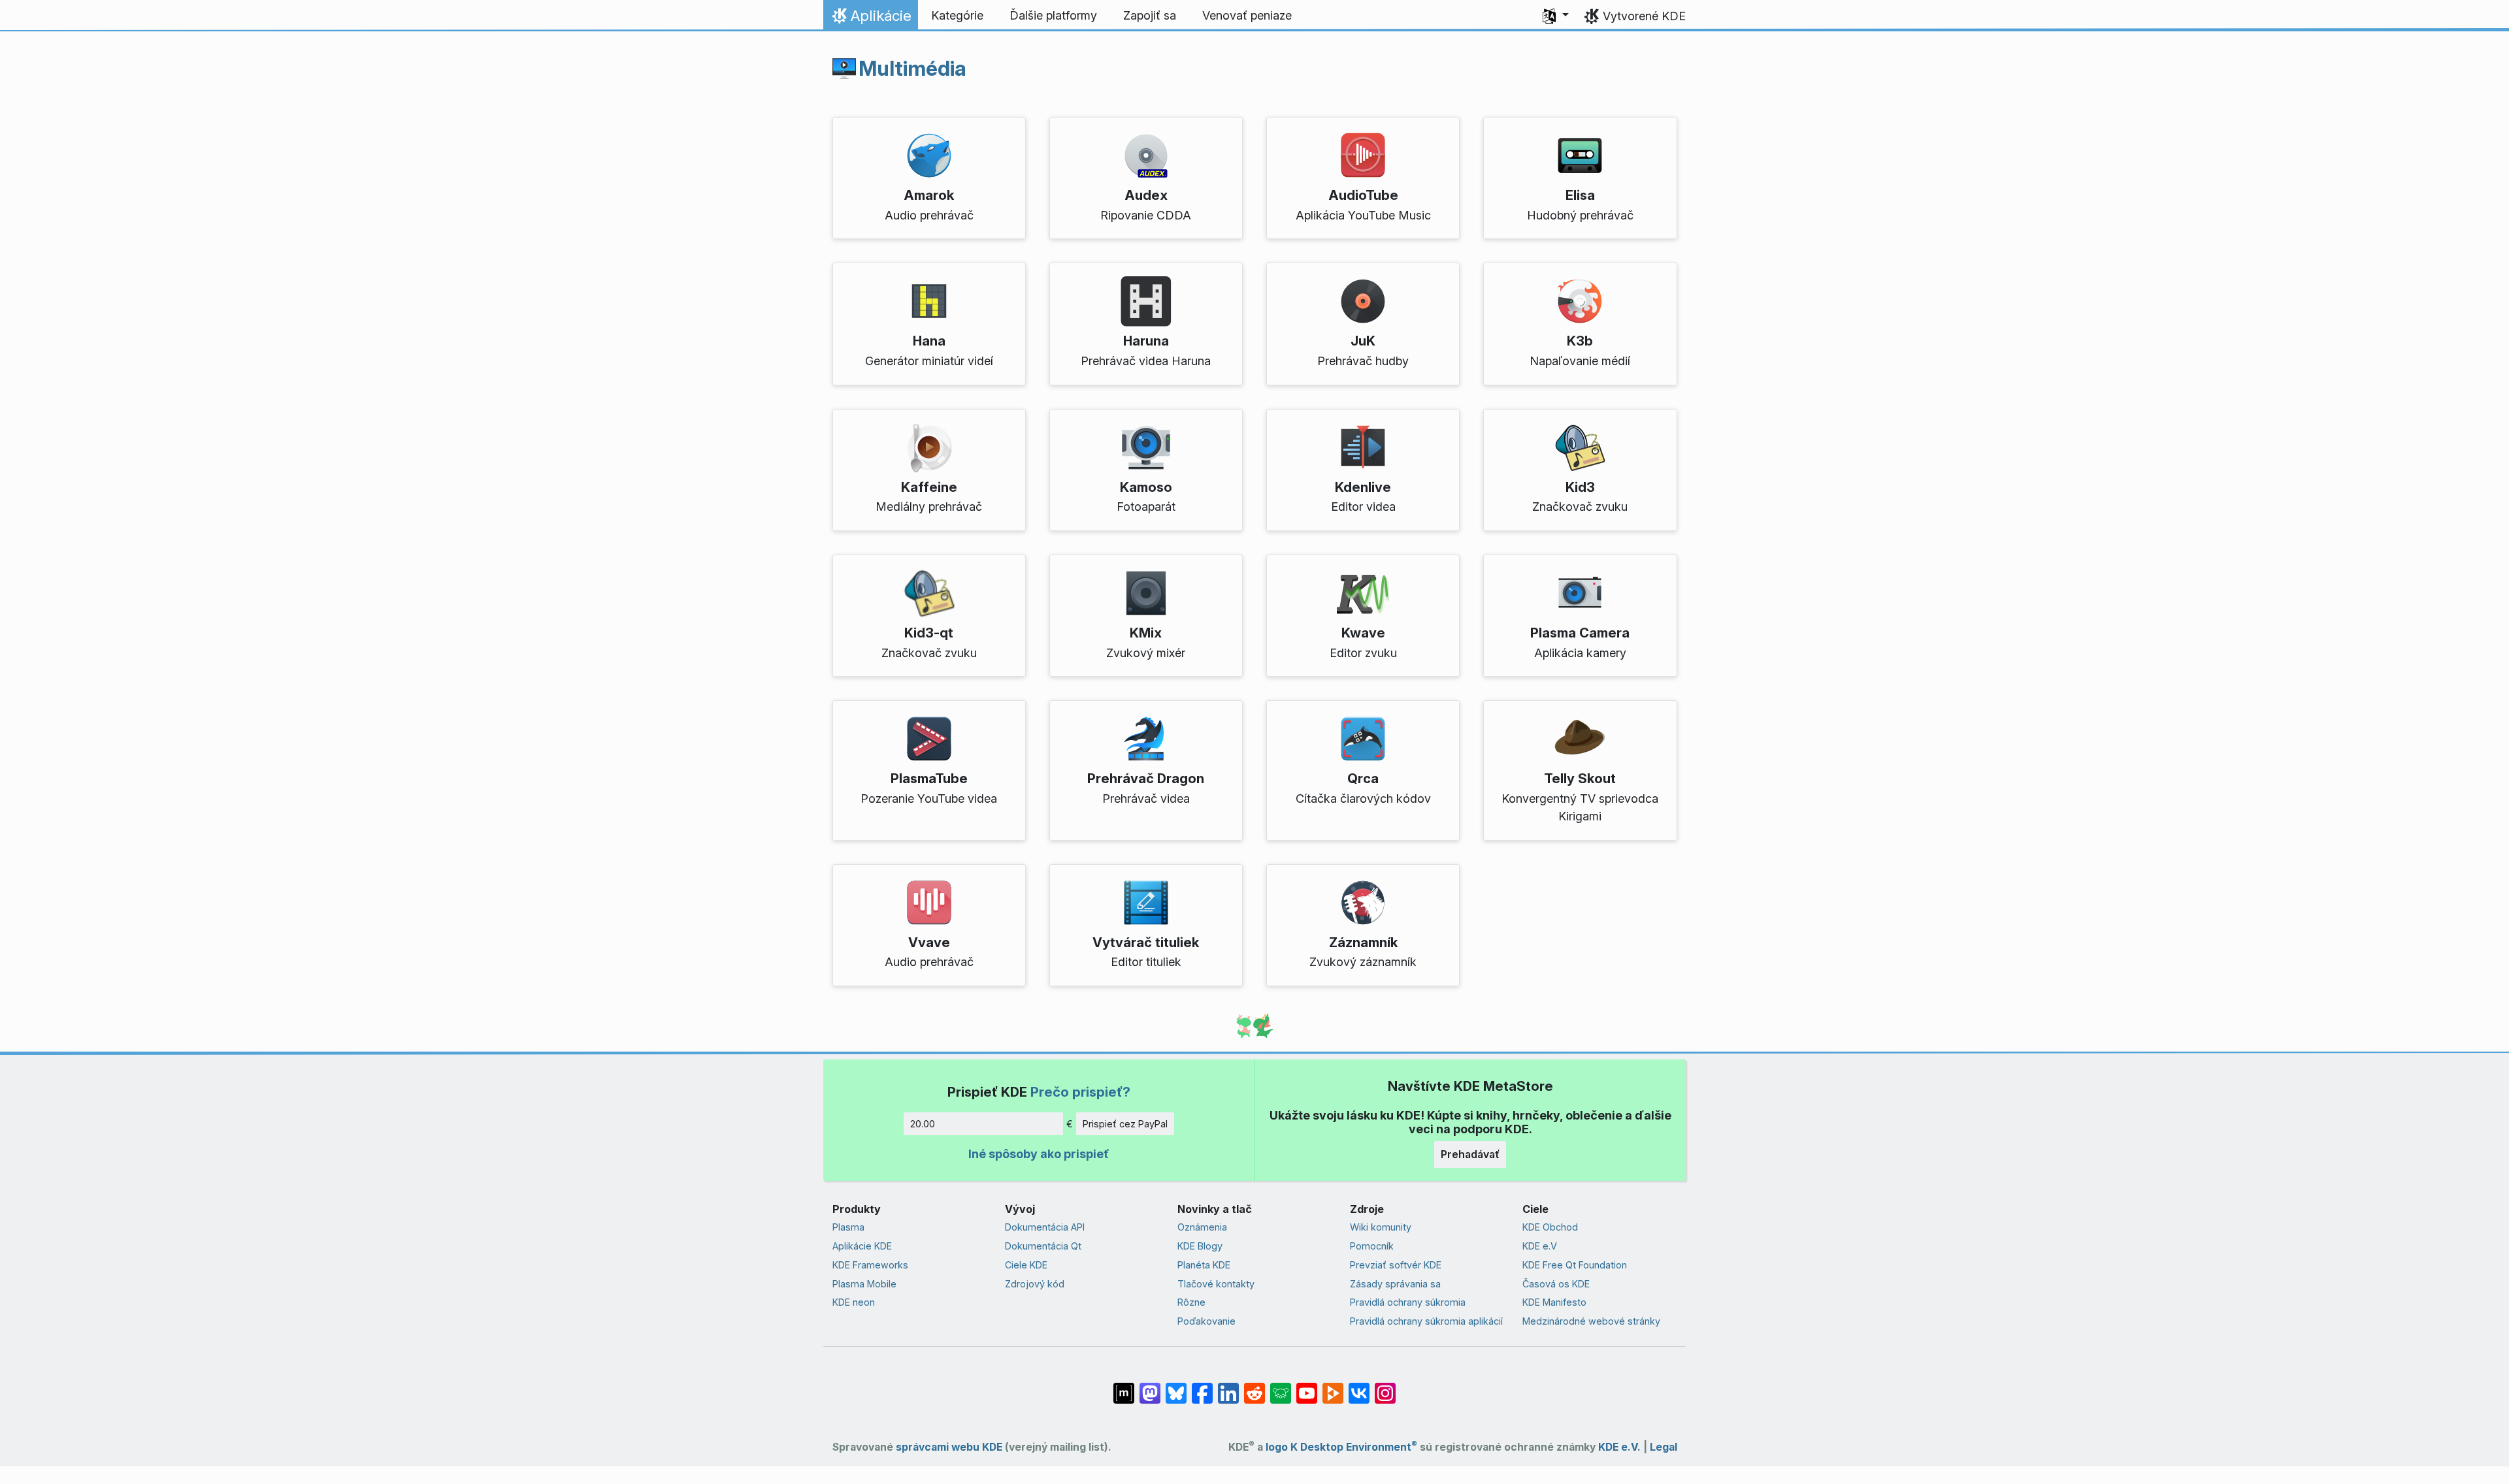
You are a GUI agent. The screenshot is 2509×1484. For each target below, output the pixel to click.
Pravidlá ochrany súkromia (1408, 1302)
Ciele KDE (1026, 1265)
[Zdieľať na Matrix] (1124, 1387)
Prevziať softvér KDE (1396, 1265)
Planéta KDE (1204, 1265)
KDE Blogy (1200, 1246)
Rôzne (1191, 1302)
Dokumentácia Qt (1043, 1246)
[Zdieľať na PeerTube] (1333, 1387)
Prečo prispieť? (1080, 1092)
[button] (1556, 16)
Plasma (848, 1227)
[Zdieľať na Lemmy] (1281, 1387)
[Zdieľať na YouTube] (1307, 1387)
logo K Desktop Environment (1341, 1447)
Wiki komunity (1381, 1227)
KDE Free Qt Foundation (1575, 1265)
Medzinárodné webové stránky (1591, 1321)
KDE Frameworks (870, 1265)
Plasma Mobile (864, 1284)
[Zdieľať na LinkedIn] (1228, 1387)
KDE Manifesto (1554, 1302)
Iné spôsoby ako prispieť (1039, 1154)
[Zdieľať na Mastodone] (1150, 1387)
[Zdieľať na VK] (1359, 1387)
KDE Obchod (1550, 1227)
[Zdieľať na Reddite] (1254, 1387)
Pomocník (1372, 1246)
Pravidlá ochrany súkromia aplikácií (1426, 1321)
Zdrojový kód (1035, 1284)
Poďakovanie (1206, 1321)
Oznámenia (1202, 1227)
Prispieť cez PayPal (1125, 1124)
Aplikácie (870, 19)
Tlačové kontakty (1216, 1284)
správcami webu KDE (949, 1447)
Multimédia (912, 69)
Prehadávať (1470, 1154)
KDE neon (854, 1302)
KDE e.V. (1619, 1447)
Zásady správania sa (1395, 1284)
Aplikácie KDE (862, 1246)
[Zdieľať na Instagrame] (1385, 1387)
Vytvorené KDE (1644, 16)
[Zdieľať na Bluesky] (1176, 1387)
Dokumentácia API (1045, 1227)
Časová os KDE (1556, 1284)
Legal (1664, 1447)
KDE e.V (1540, 1246)
